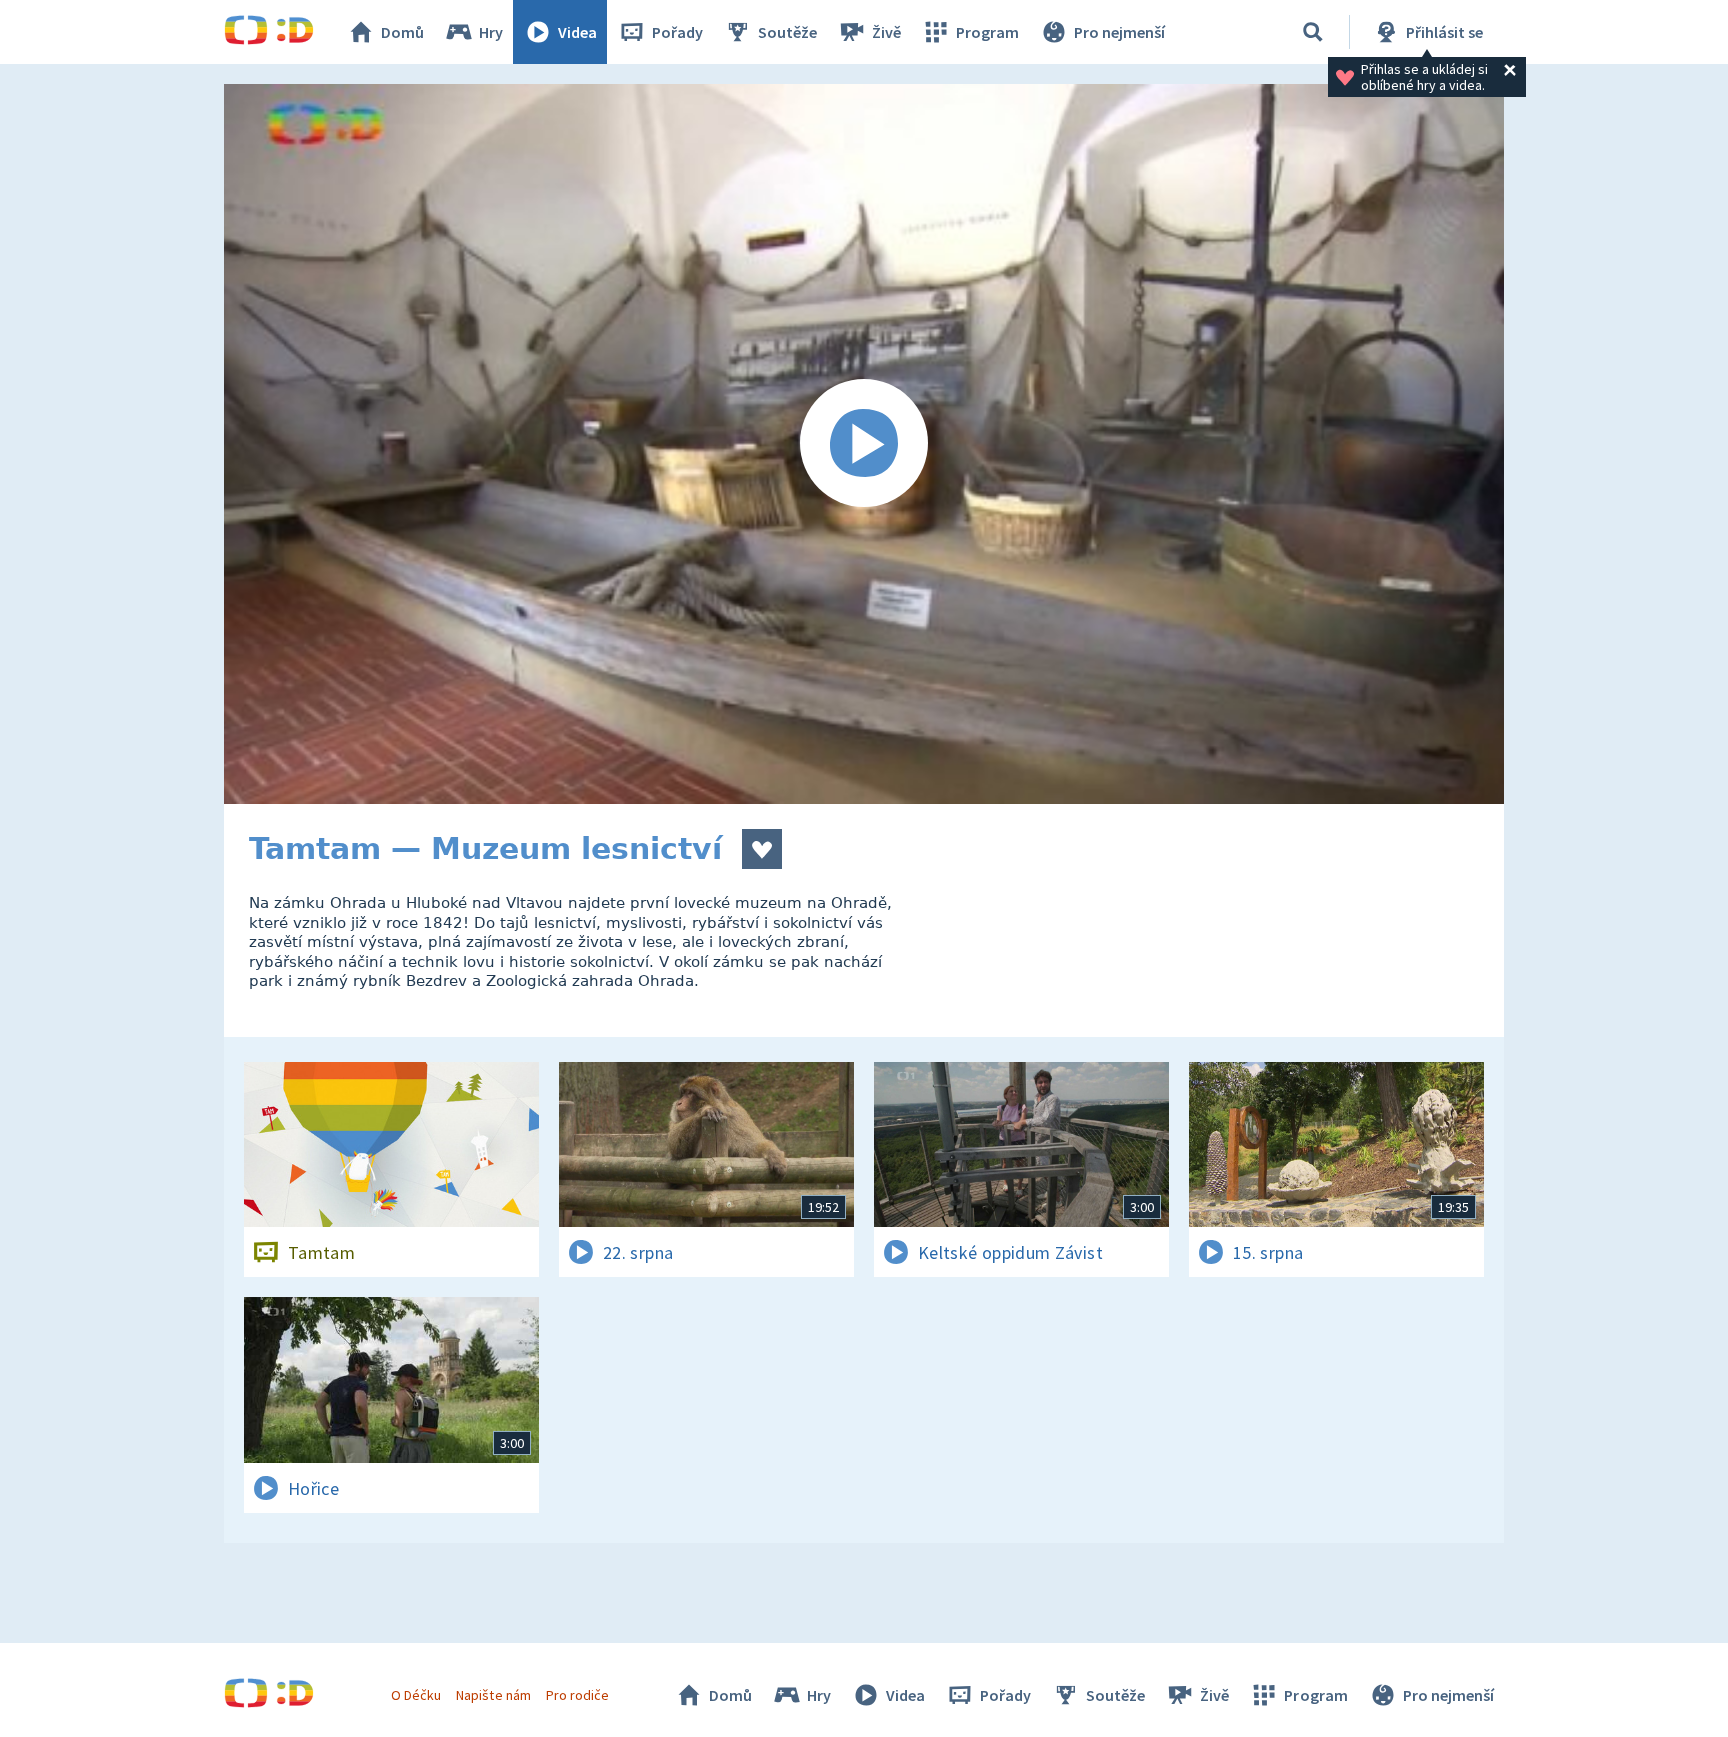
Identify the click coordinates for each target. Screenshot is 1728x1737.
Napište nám (493, 1695)
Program (987, 32)
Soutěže (787, 32)
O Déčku (416, 1695)
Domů (402, 32)
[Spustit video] (864, 444)
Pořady (677, 32)
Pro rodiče (577, 1695)
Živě (886, 32)
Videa (577, 32)
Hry (491, 32)
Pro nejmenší (1119, 32)
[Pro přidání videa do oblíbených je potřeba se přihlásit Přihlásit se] (762, 849)
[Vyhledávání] (1313, 32)
